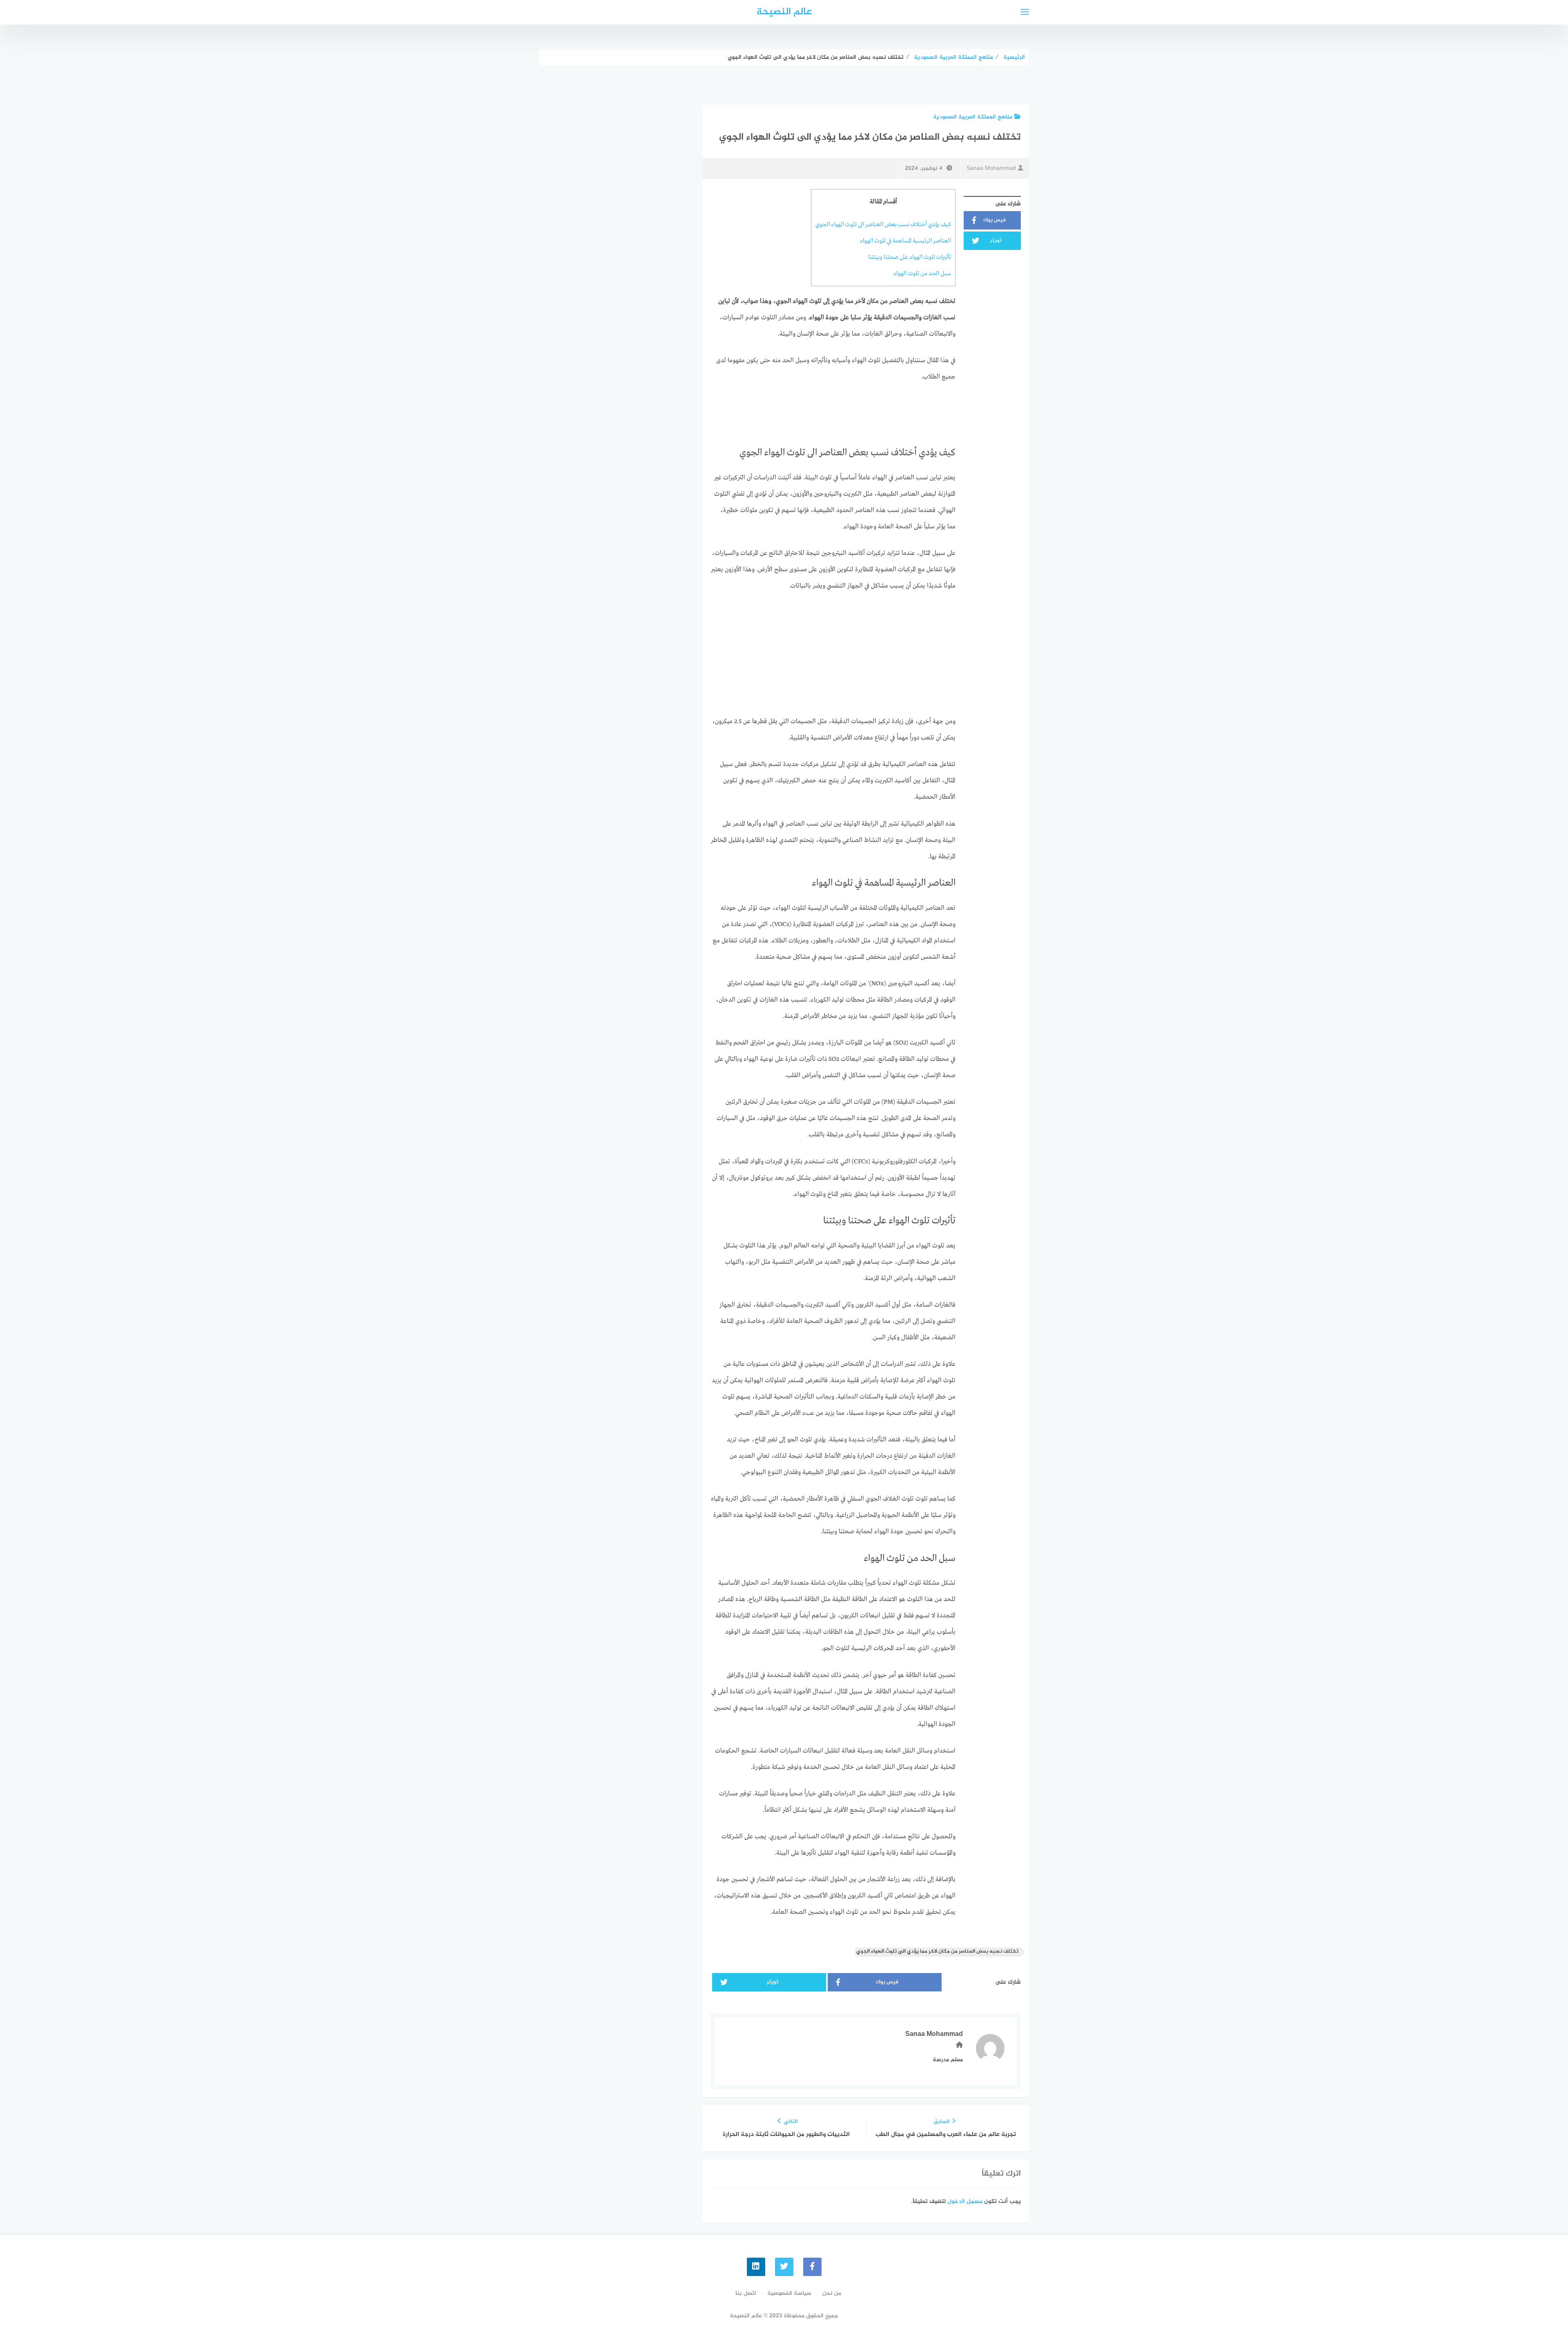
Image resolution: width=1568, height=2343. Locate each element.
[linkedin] (756, 2267)
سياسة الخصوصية (789, 2293)
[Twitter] (784, 2267)
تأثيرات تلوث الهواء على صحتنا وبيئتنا (910, 257)
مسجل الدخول (965, 2202)
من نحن (832, 2293)
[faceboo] (812, 2267)
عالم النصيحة (784, 12)
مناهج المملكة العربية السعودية (973, 117)
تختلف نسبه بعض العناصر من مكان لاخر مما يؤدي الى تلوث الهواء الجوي (937, 1952)
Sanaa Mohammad (991, 168)
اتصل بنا (746, 2293)
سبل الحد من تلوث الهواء (922, 274)
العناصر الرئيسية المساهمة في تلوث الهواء (905, 241)
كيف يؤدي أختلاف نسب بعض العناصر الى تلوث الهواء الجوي (883, 225)
